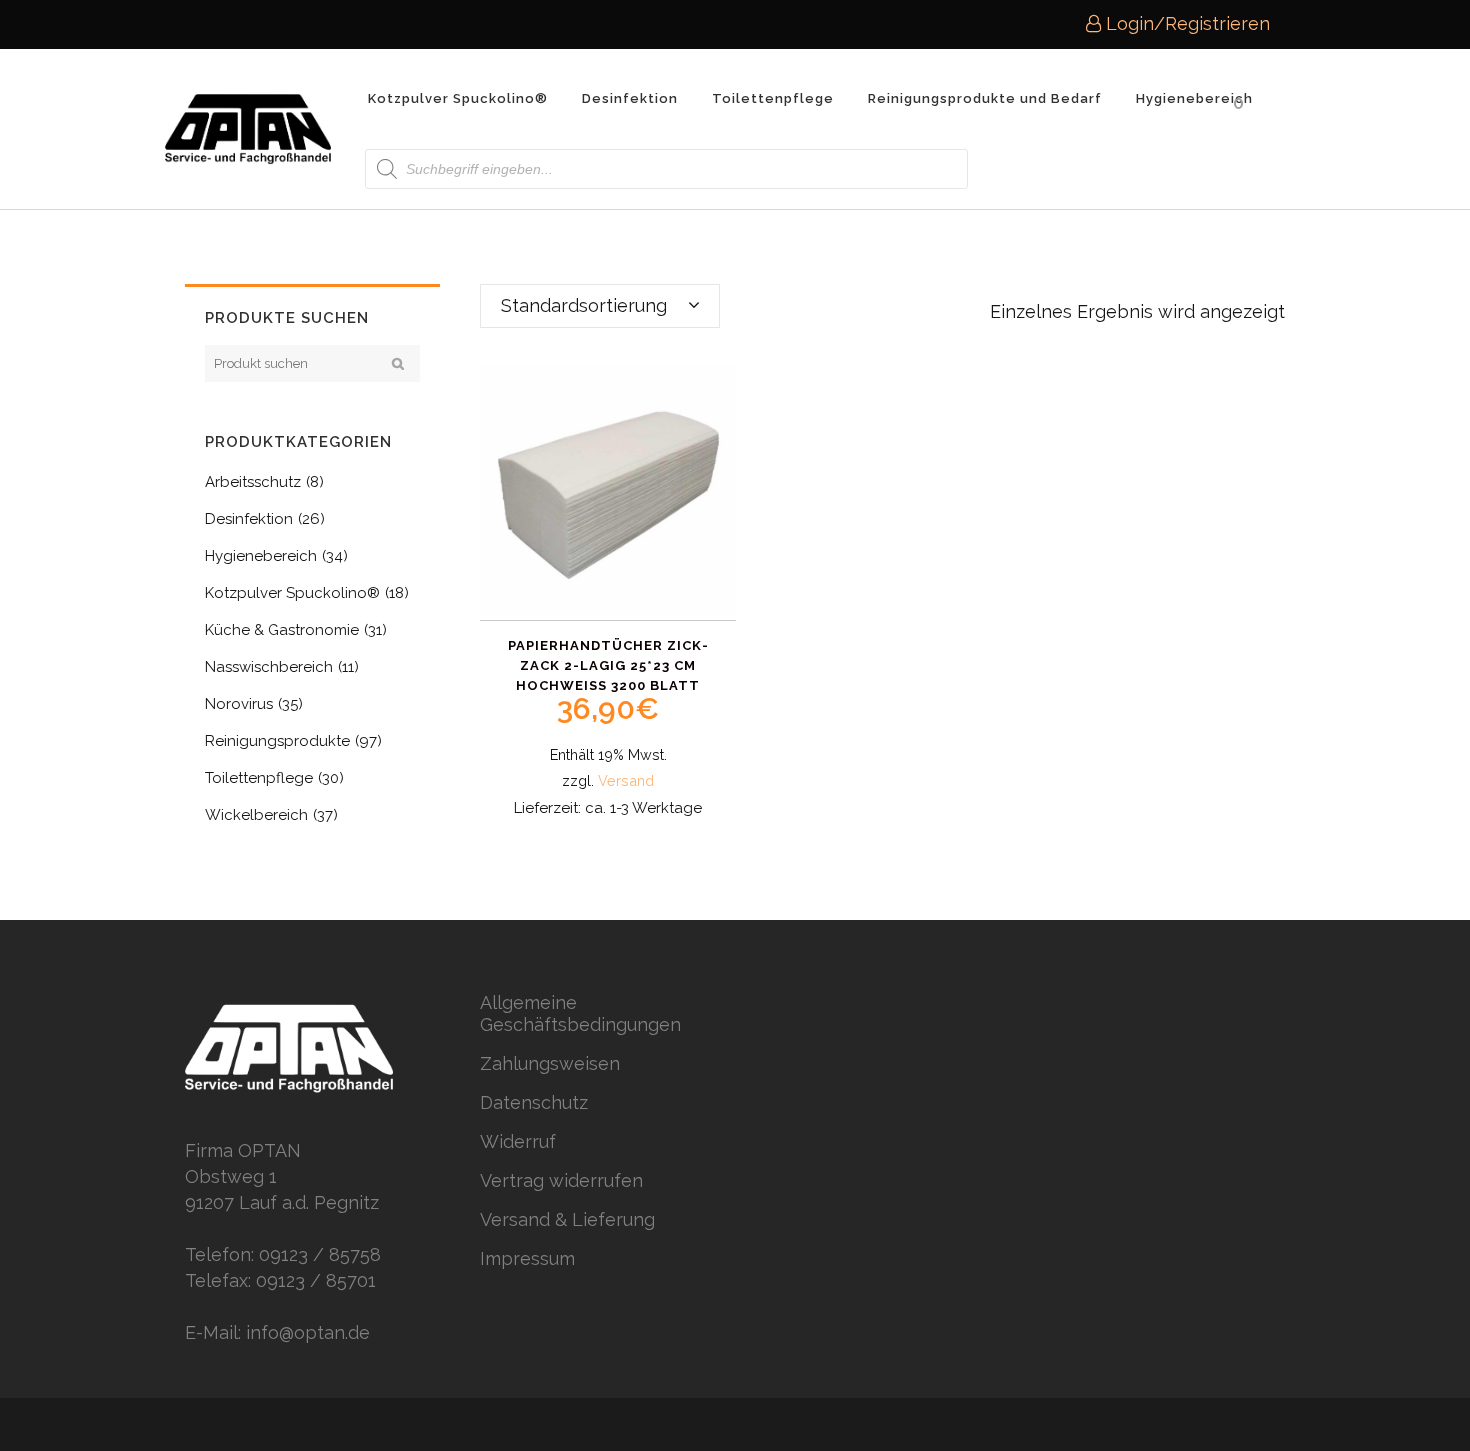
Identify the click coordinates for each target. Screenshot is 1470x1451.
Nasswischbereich (269, 667)
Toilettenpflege (259, 778)
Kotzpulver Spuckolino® (292, 593)
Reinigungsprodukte (277, 741)
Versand (626, 780)
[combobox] (600, 306)
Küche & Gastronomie (282, 630)
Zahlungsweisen (550, 1063)
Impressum (527, 1258)
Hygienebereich (261, 556)
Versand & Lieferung (567, 1219)
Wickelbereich (256, 815)
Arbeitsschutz (253, 482)
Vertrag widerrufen (561, 1180)
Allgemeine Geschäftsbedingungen (580, 1013)
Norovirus (239, 704)
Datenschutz (534, 1102)
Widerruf (518, 1141)
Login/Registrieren (1185, 23)
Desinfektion (249, 519)
